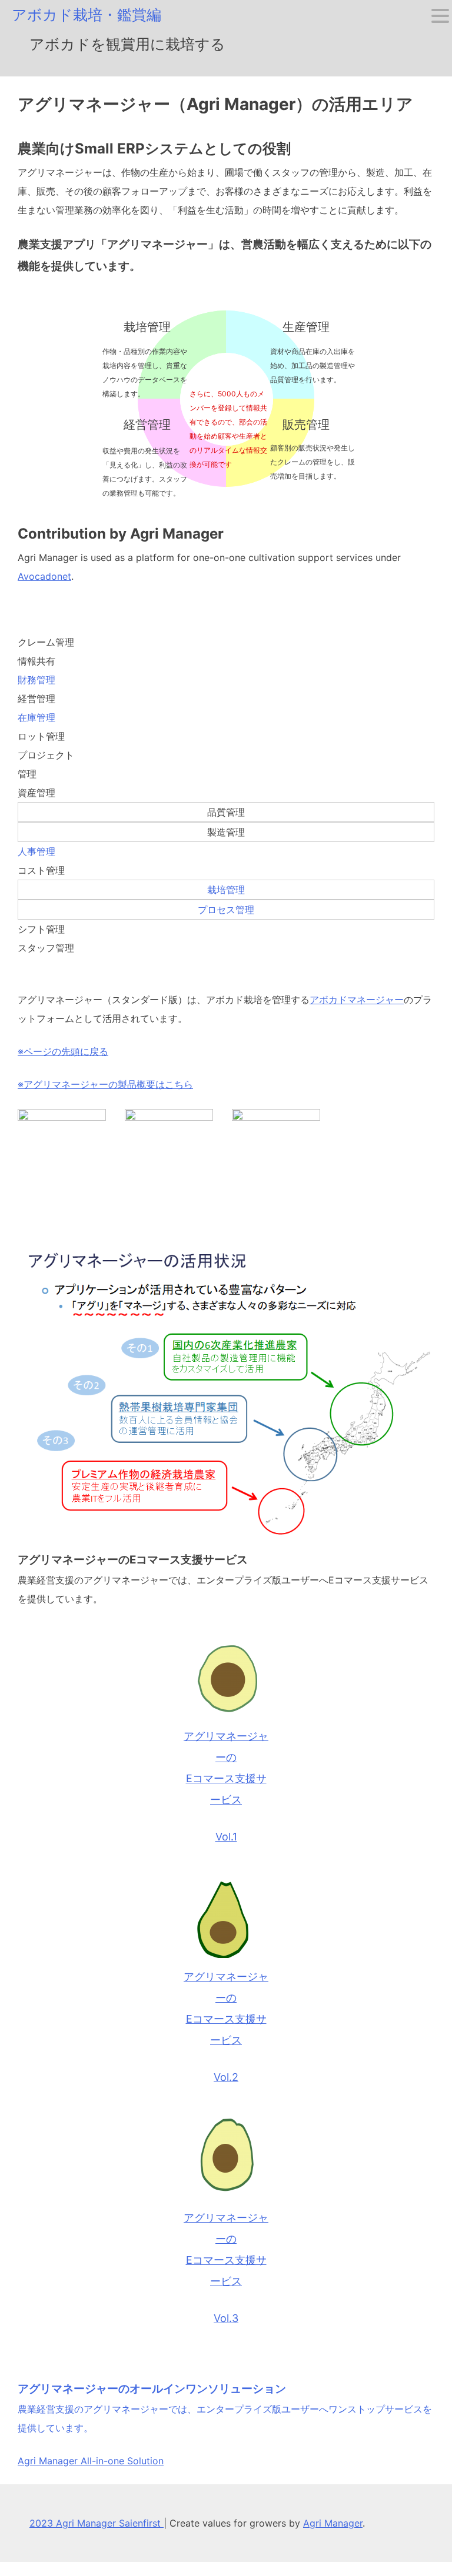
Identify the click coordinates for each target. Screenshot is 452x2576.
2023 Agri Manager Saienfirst (97, 2523)
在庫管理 (36, 717)
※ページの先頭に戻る (63, 1051)
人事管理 (36, 851)
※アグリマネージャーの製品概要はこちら (105, 1084)
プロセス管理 (226, 910)
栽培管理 (226, 890)
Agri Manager (333, 2523)
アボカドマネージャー (357, 1000)
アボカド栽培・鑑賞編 (87, 15)
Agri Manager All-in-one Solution (91, 2461)
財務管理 (36, 680)
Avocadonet (44, 576)
